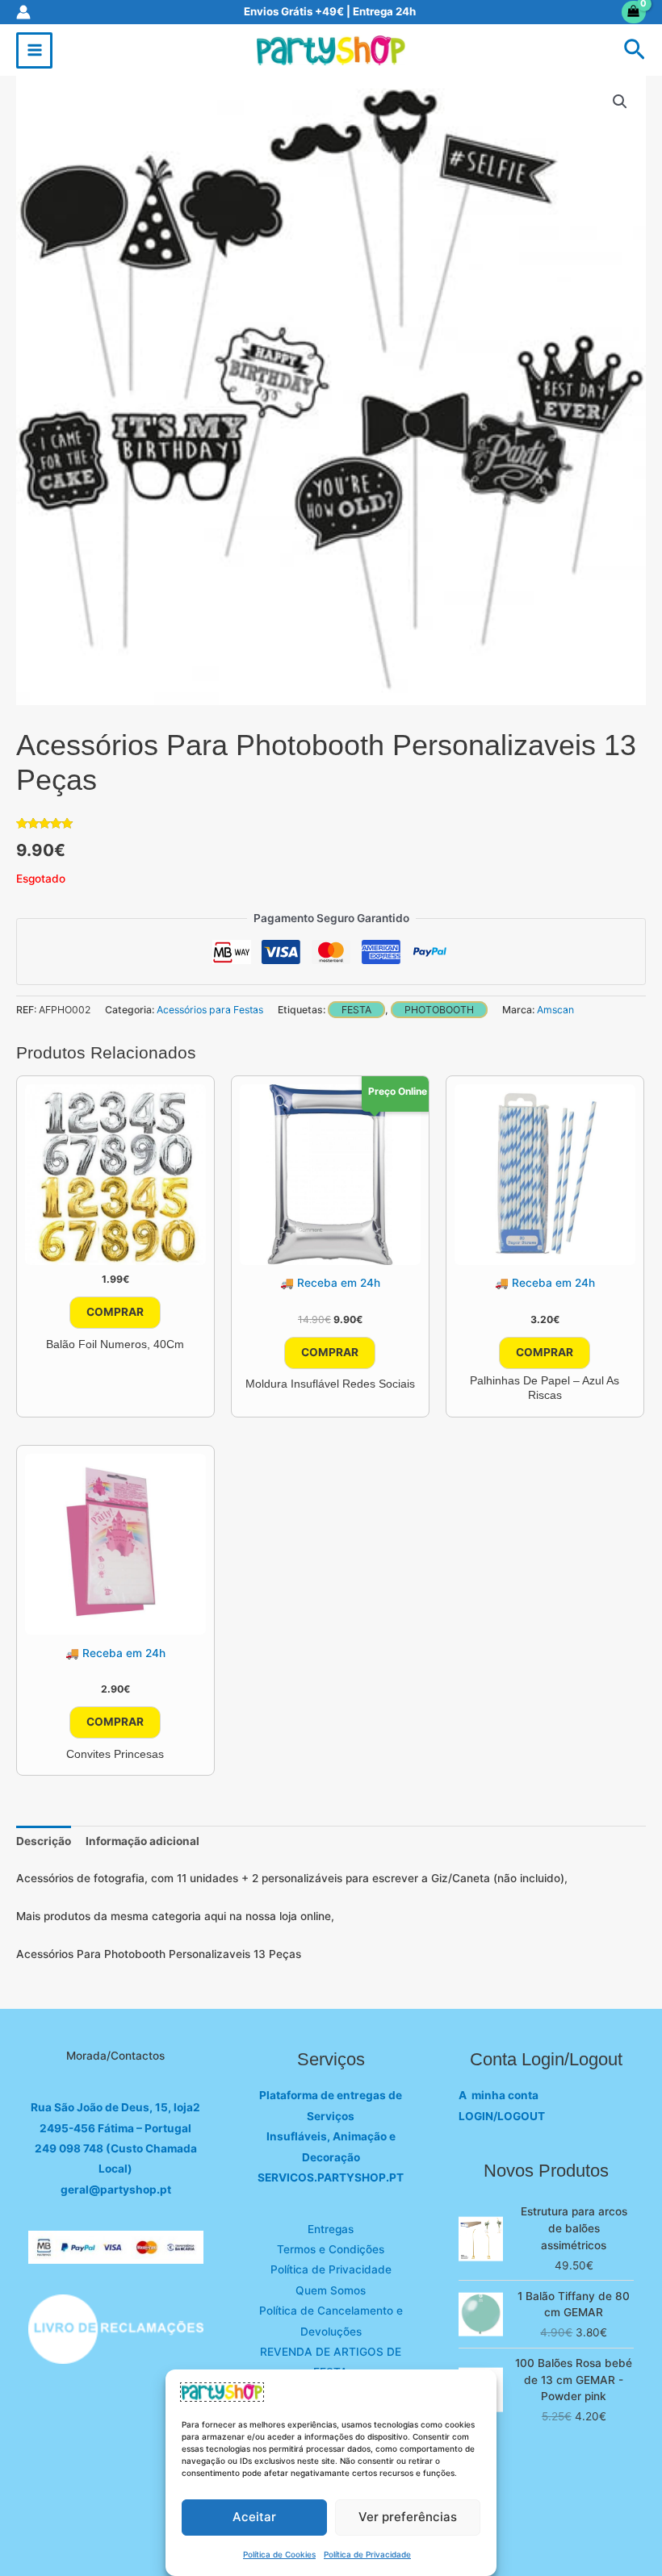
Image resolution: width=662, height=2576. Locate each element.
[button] (635, 50)
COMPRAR (115, 1312)
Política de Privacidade (367, 2554)
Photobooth (439, 1010)
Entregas (331, 2229)
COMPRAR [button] (330, 1352)
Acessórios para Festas (210, 1010)
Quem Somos (331, 2290)
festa (356, 1010)
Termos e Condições (331, 2249)
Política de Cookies (279, 2554)
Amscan (555, 1010)
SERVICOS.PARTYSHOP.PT (331, 2177)
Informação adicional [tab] (142, 1841)
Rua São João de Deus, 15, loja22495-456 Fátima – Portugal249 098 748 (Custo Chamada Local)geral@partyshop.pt (115, 2148)
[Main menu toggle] (34, 50)
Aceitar (254, 2517)
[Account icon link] (23, 12)
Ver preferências (408, 2517)
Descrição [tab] (44, 1841)
